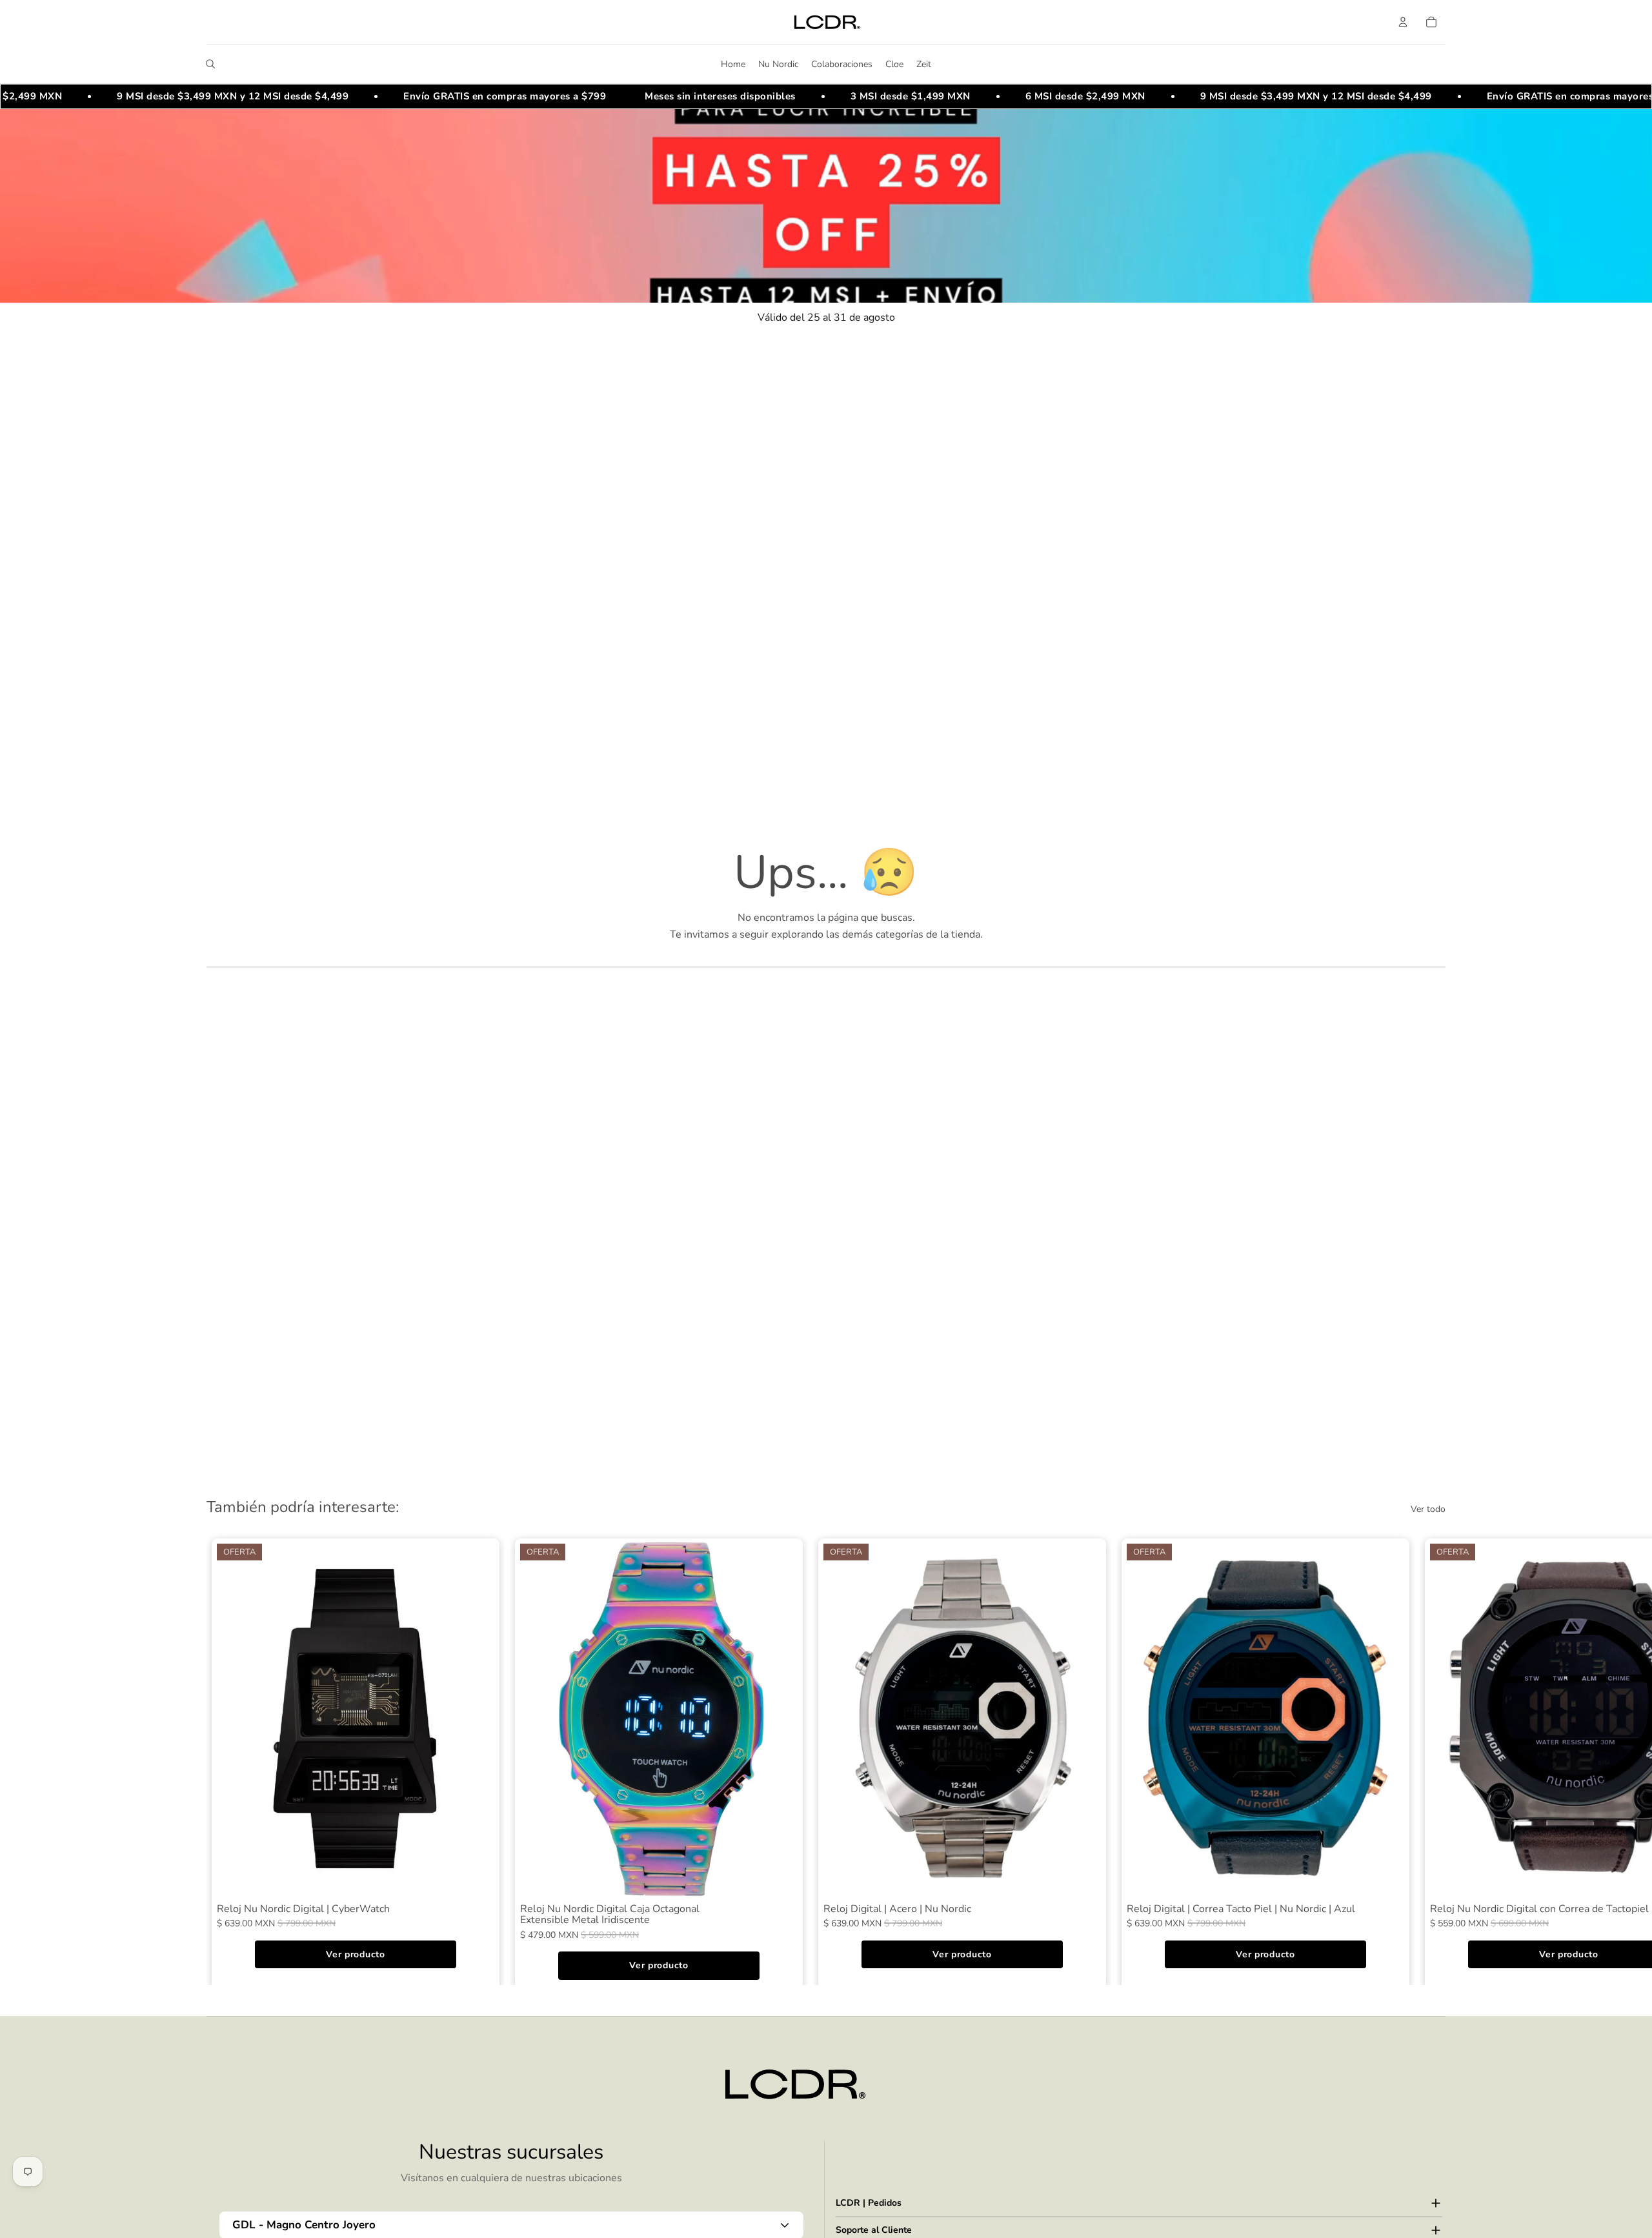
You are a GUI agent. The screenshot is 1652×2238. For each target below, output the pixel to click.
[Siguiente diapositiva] (1431, 1759)
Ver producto (355, 1954)
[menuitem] (733, 64)
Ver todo (1428, 1509)
